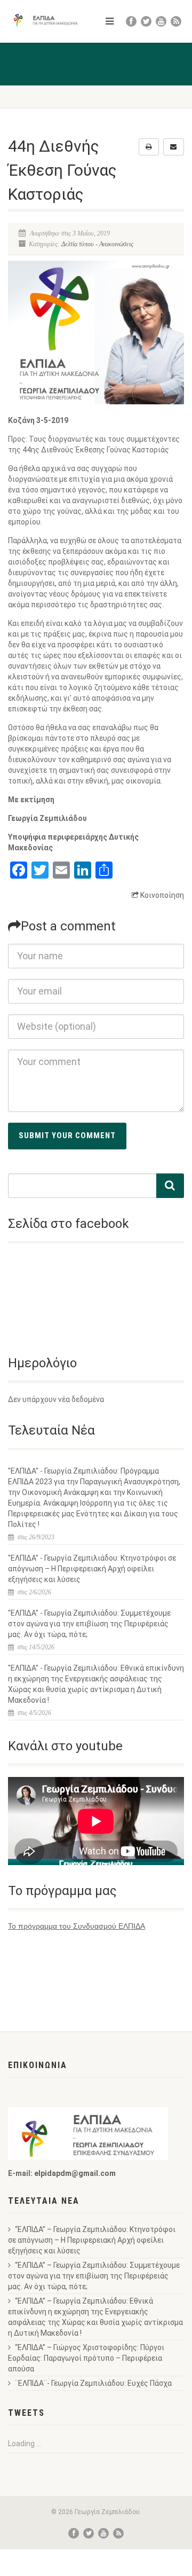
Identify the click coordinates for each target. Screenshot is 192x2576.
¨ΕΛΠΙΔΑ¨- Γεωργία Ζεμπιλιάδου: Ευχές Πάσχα (93, 2383)
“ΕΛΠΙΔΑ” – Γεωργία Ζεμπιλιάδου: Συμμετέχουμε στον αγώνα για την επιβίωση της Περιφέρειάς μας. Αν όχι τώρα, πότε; (94, 2276)
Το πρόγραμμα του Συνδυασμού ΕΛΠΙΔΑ (77, 1926)
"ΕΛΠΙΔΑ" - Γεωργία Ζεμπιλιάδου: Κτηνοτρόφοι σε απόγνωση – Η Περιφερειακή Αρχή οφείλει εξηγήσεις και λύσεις (92, 1569)
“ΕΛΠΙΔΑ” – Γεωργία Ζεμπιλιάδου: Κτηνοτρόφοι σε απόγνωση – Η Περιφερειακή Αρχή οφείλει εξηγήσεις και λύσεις (92, 2240)
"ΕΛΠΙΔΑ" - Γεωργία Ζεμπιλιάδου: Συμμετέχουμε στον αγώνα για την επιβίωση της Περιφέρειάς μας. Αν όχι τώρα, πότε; (89, 1624)
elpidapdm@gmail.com (75, 2173)
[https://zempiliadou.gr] (48, 20)
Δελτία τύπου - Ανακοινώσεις (97, 244)
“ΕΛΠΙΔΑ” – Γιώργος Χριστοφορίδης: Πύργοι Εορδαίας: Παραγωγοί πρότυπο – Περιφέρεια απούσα (86, 2358)
